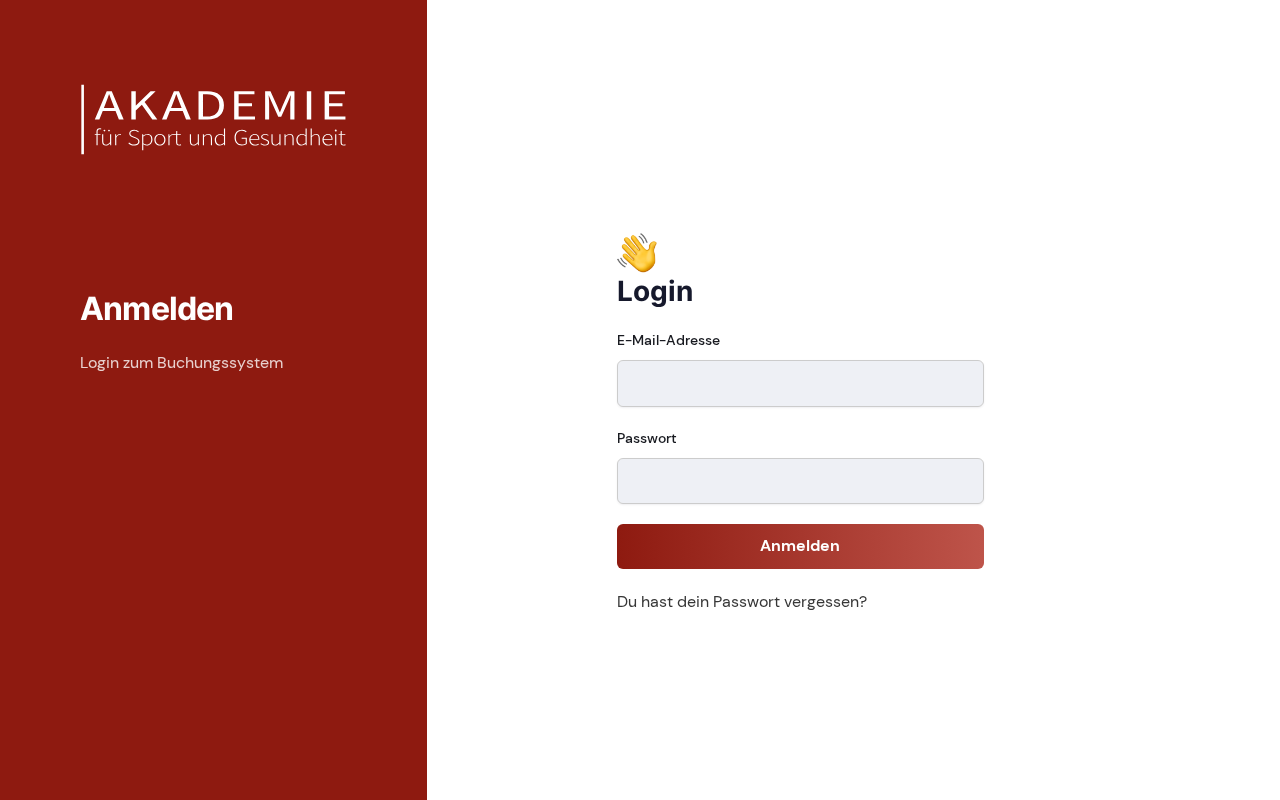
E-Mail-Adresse (668, 340)
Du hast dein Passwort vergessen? (742, 601)
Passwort (647, 438)
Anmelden (800, 545)
